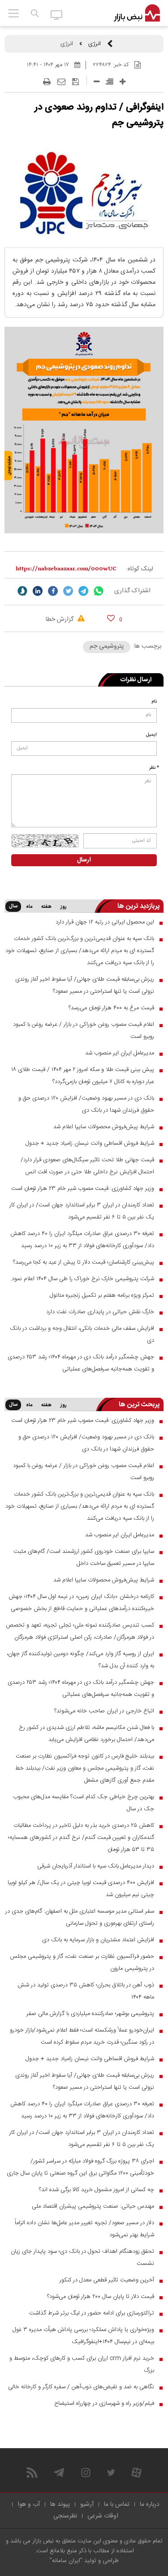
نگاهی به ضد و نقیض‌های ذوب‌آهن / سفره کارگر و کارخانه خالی (81, 2387)
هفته (46, 907)
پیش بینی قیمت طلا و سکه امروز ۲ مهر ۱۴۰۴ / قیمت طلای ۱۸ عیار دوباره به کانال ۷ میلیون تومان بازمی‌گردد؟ (83, 1076)
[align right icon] (110, 82)
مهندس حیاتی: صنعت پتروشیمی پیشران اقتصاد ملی (93, 2206)
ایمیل (151, 735)
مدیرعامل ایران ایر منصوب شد (120, 1053)
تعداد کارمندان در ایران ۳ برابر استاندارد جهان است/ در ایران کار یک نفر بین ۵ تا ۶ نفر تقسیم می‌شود (82, 1211)
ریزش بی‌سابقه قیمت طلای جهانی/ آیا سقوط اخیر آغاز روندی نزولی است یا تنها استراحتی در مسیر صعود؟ (85, 985)
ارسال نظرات (136, 680)
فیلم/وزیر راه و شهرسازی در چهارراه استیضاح (104, 2403)
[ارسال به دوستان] (61, 82)
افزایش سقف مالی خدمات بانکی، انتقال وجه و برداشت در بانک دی (82, 1334)
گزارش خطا (60, 620)
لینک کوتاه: (140, 569)
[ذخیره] (75, 82)
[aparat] (136, 2473)
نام (154, 702)
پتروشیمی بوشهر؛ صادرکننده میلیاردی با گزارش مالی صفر (90, 2014)
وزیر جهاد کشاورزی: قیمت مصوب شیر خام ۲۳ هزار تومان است (83, 1189)
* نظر (154, 768)
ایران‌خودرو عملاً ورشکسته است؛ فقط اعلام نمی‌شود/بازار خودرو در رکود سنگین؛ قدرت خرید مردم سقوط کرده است (82, 2036)
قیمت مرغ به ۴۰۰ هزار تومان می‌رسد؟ (111, 1008)
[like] (111, 618)
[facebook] (53, 591)
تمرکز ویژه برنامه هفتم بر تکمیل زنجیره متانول (102, 1295)
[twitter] (68, 591)
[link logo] (137, 13)
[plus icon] (123, 82)
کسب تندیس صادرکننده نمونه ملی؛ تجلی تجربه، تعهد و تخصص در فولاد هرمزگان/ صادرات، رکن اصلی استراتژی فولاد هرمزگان (80, 1631)
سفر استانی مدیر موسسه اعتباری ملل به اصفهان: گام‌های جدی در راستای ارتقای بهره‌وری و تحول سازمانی (80, 1917)
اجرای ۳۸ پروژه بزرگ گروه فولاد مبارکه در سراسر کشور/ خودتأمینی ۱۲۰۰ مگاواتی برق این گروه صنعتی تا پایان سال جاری (80, 2167)
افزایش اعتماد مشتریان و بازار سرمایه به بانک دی (98, 1940)
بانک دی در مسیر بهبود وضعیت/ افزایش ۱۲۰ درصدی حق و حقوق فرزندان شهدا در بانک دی (86, 1104)
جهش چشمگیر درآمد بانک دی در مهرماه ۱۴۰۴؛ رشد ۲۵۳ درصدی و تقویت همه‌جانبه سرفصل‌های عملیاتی (81, 1363)
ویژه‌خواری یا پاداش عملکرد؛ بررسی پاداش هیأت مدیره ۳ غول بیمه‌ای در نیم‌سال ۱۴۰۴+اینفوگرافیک (83, 2336)
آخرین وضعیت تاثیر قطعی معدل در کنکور (107, 2280)
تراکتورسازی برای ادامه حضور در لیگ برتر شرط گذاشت (92, 2313)
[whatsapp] (99, 591)
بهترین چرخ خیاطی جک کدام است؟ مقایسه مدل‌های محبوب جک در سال (84, 1803)
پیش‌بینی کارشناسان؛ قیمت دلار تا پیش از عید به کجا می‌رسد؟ (84, 1262)
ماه (29, 907)
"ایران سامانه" (66, 2561)
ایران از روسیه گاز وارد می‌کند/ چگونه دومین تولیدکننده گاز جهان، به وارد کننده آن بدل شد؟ (80, 1660)
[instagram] (86, 2473)
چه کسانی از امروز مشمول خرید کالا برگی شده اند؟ (97, 2190)
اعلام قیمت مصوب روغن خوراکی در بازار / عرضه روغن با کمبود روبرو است (84, 1031)
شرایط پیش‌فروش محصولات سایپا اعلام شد (104, 1127)
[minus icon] (97, 82)
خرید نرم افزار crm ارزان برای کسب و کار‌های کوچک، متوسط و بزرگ (82, 2364)
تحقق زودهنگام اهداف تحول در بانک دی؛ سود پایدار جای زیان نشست (82, 2258)
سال (13, 906)
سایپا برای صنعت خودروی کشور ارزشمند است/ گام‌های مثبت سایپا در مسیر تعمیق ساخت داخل (84, 1558)
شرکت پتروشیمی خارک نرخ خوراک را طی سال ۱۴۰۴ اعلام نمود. (82, 1279)
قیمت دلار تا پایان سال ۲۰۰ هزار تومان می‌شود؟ (101, 2297)
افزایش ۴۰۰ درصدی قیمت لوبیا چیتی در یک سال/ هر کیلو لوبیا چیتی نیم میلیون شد (81, 1889)
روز (64, 907)
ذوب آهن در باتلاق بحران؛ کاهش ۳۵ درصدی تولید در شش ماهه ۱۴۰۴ (86, 1991)
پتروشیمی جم (107, 646)
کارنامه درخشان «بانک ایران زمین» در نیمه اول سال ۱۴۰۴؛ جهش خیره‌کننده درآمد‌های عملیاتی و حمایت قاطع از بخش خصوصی (81, 1603)
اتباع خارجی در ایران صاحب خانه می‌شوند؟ (104, 1711)
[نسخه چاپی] (47, 82)
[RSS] (32, 2473)
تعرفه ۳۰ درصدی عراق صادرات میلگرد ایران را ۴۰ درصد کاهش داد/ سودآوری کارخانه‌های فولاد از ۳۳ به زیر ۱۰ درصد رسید (82, 1240)
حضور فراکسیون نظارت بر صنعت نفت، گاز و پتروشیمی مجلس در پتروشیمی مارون (82, 1963)
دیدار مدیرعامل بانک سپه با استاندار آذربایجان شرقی (96, 1866)
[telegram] (83, 591)
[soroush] (22, 591)
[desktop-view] (57, 14)
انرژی (95, 44)
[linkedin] (38, 591)
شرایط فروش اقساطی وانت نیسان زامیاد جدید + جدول (90, 1143)
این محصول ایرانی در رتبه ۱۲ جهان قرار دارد (105, 922)
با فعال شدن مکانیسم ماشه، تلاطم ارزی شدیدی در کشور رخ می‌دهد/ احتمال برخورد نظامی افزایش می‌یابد (86, 1734)
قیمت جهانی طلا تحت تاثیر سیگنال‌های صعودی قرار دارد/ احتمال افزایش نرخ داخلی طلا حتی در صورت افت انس (87, 1166)
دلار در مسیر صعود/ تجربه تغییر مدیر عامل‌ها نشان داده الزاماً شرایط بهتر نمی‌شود (84, 2229)
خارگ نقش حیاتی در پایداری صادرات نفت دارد (100, 1312)
